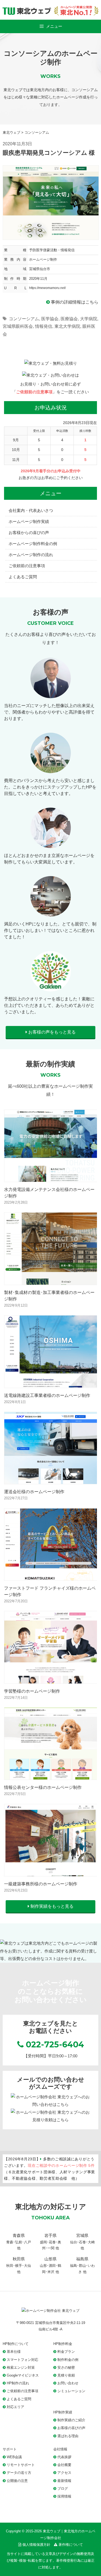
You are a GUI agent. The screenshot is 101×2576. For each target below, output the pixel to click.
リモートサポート (21, 2465)
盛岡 (43, 2242)
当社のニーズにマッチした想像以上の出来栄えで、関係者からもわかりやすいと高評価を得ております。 (49, 712)
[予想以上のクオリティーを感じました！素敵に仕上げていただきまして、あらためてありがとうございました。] (51, 987)
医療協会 (69, 319)
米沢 (51, 2272)
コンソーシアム (24, 319)
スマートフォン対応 (22, 2360)
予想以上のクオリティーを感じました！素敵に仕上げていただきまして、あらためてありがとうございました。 (49, 1005)
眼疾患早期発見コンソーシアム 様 (49, 153)
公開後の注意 (17, 2481)
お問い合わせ (68, 2383)
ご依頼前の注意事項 (34, 392)
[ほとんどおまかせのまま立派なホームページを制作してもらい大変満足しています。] (51, 844)
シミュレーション (71, 2391)
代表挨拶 (64, 2457)
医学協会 (50, 319)
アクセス (64, 2473)
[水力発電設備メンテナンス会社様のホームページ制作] (51, 1178)
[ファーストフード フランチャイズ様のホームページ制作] (51, 1577)
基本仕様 (14, 2352)
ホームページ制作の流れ (31, 555)
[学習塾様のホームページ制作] (51, 1679)
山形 (43, 2266)
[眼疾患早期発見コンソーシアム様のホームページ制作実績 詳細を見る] (51, 202)
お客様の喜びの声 (71, 2428)
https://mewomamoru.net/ (47, 288)
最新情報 (64, 2481)
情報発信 (44, 326)
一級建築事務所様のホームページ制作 (41, 1884)
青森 (10, 2242)
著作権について (71, 2545)
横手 (19, 2266)
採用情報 (64, 2496)
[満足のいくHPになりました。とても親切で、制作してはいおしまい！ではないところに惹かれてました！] (51, 912)
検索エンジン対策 (21, 2367)
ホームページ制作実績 (29, 521)
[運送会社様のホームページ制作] (51, 1480)
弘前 (19, 2242)
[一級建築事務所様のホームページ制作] (51, 1872)
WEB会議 (14, 2457)
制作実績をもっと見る (51, 1906)
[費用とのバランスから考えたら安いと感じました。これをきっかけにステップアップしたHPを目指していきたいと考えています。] (51, 769)
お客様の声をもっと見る (51, 1032)
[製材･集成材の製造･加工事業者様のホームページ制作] (51, 1281)
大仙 (27, 2266)
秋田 (10, 2266)
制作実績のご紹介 (71, 2420)
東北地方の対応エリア (51, 2207)
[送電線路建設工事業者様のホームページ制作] (51, 1384)
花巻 (52, 2242)
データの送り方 (19, 2473)
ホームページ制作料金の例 (33, 544)
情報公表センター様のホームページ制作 (43, 1787)
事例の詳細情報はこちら (74, 302)
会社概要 (64, 2465)
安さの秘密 (66, 2367)
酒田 (52, 2266)
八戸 (27, 2242)
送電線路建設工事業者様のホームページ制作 (47, 1395)
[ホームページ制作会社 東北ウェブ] (50, 2311)
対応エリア (15, 2407)
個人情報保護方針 (36, 2545)
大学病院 (89, 319)
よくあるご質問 (23, 577)
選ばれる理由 (68, 2436)
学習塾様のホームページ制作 (32, 1691)
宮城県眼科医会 (18, 326)
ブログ (63, 2489)
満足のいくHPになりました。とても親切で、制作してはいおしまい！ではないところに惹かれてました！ (50, 930)
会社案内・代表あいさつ (31, 510)
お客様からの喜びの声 (29, 533)
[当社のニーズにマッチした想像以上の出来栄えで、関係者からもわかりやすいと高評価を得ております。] (51, 694)
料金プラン (66, 2352)
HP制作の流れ (18, 2383)
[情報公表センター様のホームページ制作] (51, 1776)
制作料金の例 (68, 2360)
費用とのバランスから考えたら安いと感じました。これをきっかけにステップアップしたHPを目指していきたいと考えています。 (50, 787)
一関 (51, 2248)
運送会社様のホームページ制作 (34, 1492)
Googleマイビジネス (23, 2375)
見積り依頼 (66, 2375)
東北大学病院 (67, 326)
